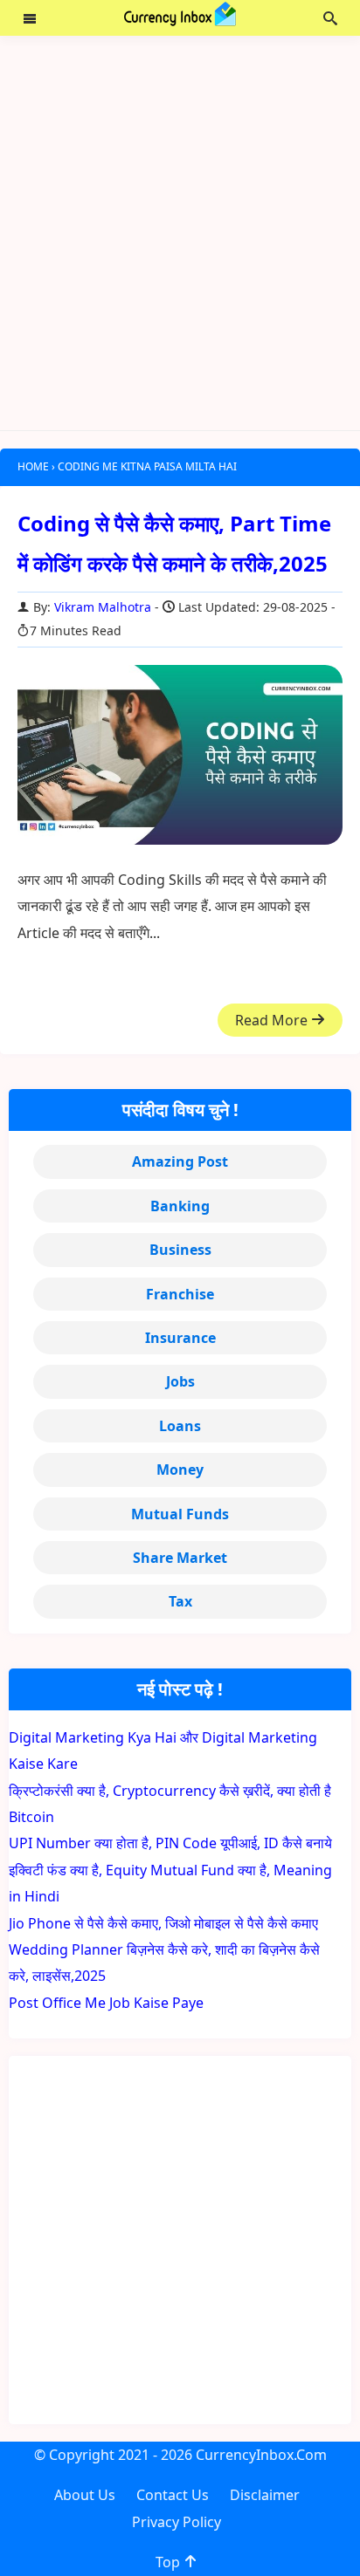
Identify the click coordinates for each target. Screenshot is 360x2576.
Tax (180, 1601)
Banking (180, 1206)
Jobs (180, 1381)
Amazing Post (180, 1161)
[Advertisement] (180, 233)
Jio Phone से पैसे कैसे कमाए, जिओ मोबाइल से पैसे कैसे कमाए (163, 1923)
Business (180, 1250)
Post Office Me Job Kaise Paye (106, 2003)
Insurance (180, 1338)
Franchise (180, 1294)
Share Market (180, 1558)
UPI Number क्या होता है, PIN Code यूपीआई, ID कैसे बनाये (170, 1843)
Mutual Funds (180, 1514)
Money (180, 1470)
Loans (180, 1426)
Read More (273, 1020)
